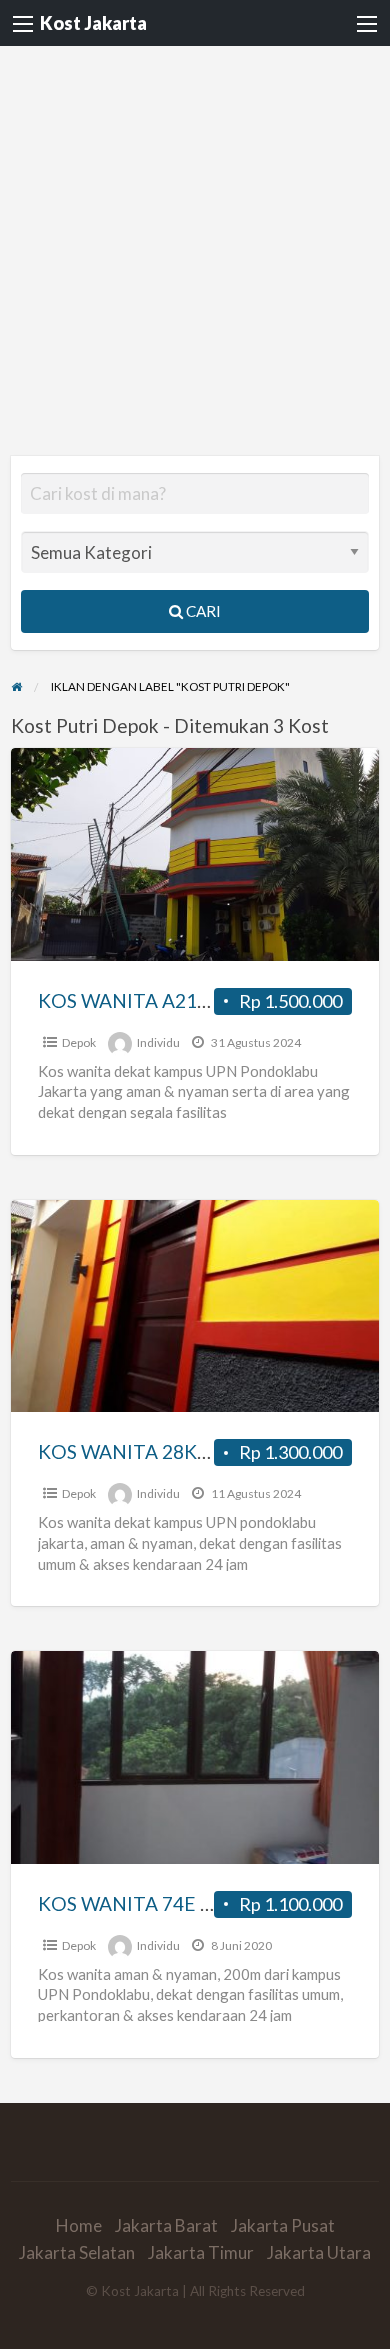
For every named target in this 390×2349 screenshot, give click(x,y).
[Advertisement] (195, 251)
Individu (158, 1042)
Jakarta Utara (319, 2252)
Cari (202, 611)
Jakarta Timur (201, 2252)
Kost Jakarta (93, 23)
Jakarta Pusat (283, 2225)
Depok (79, 1042)
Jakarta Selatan (77, 2252)
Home (79, 2225)
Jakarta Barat (166, 2225)
